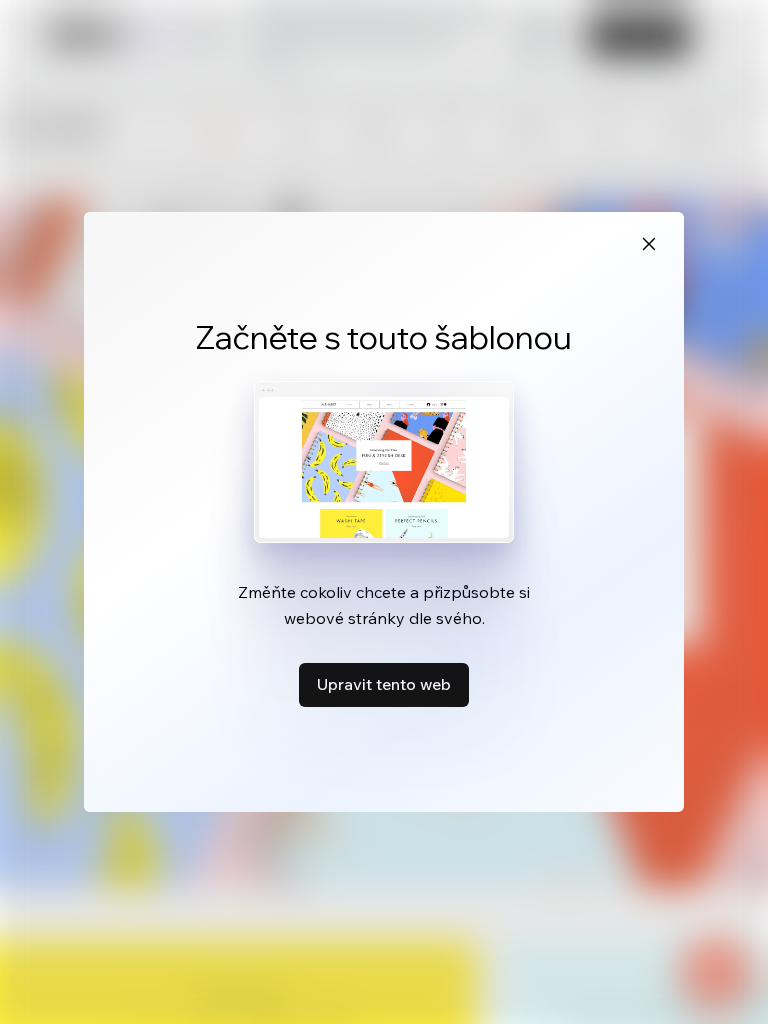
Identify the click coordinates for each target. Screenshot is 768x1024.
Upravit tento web (384, 684)
